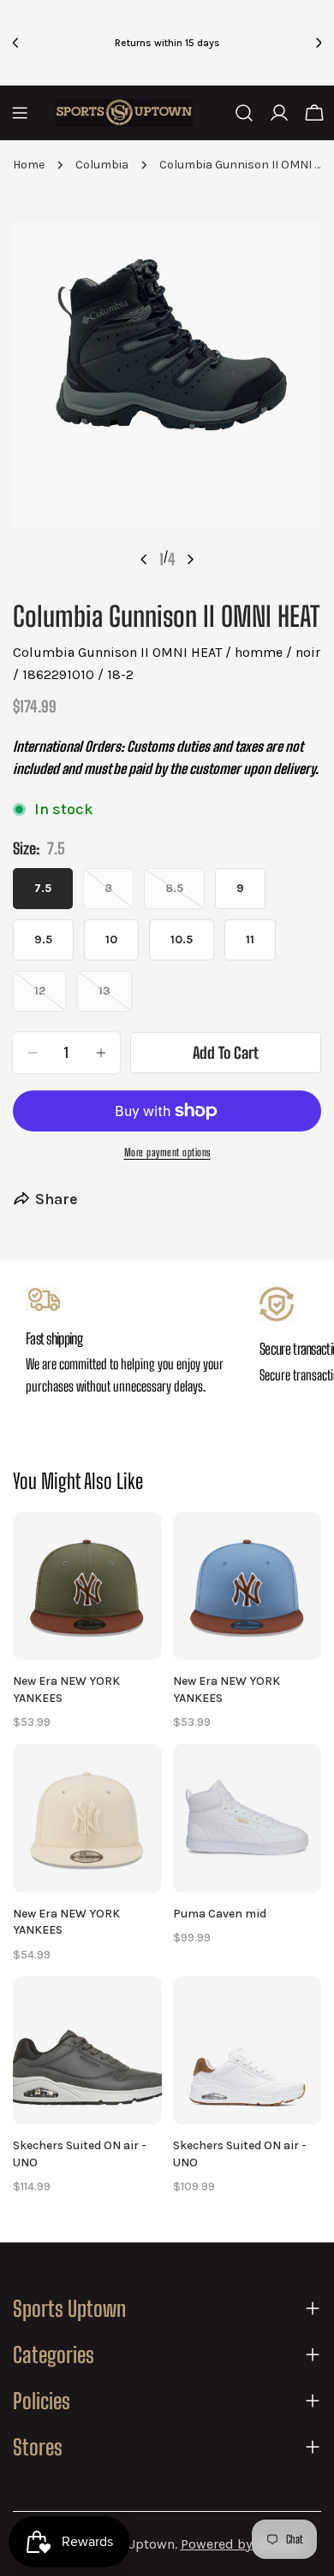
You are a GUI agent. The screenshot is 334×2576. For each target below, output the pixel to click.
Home (29, 165)
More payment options (167, 1152)
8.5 (185, 895)
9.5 (43, 939)
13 (115, 998)
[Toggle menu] (20, 113)
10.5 (182, 939)
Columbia (102, 165)
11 (250, 939)
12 (51, 998)
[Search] (244, 113)
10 (111, 939)
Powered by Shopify (241, 2544)
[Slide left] (144, 559)
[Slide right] (190, 559)
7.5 (43, 888)
